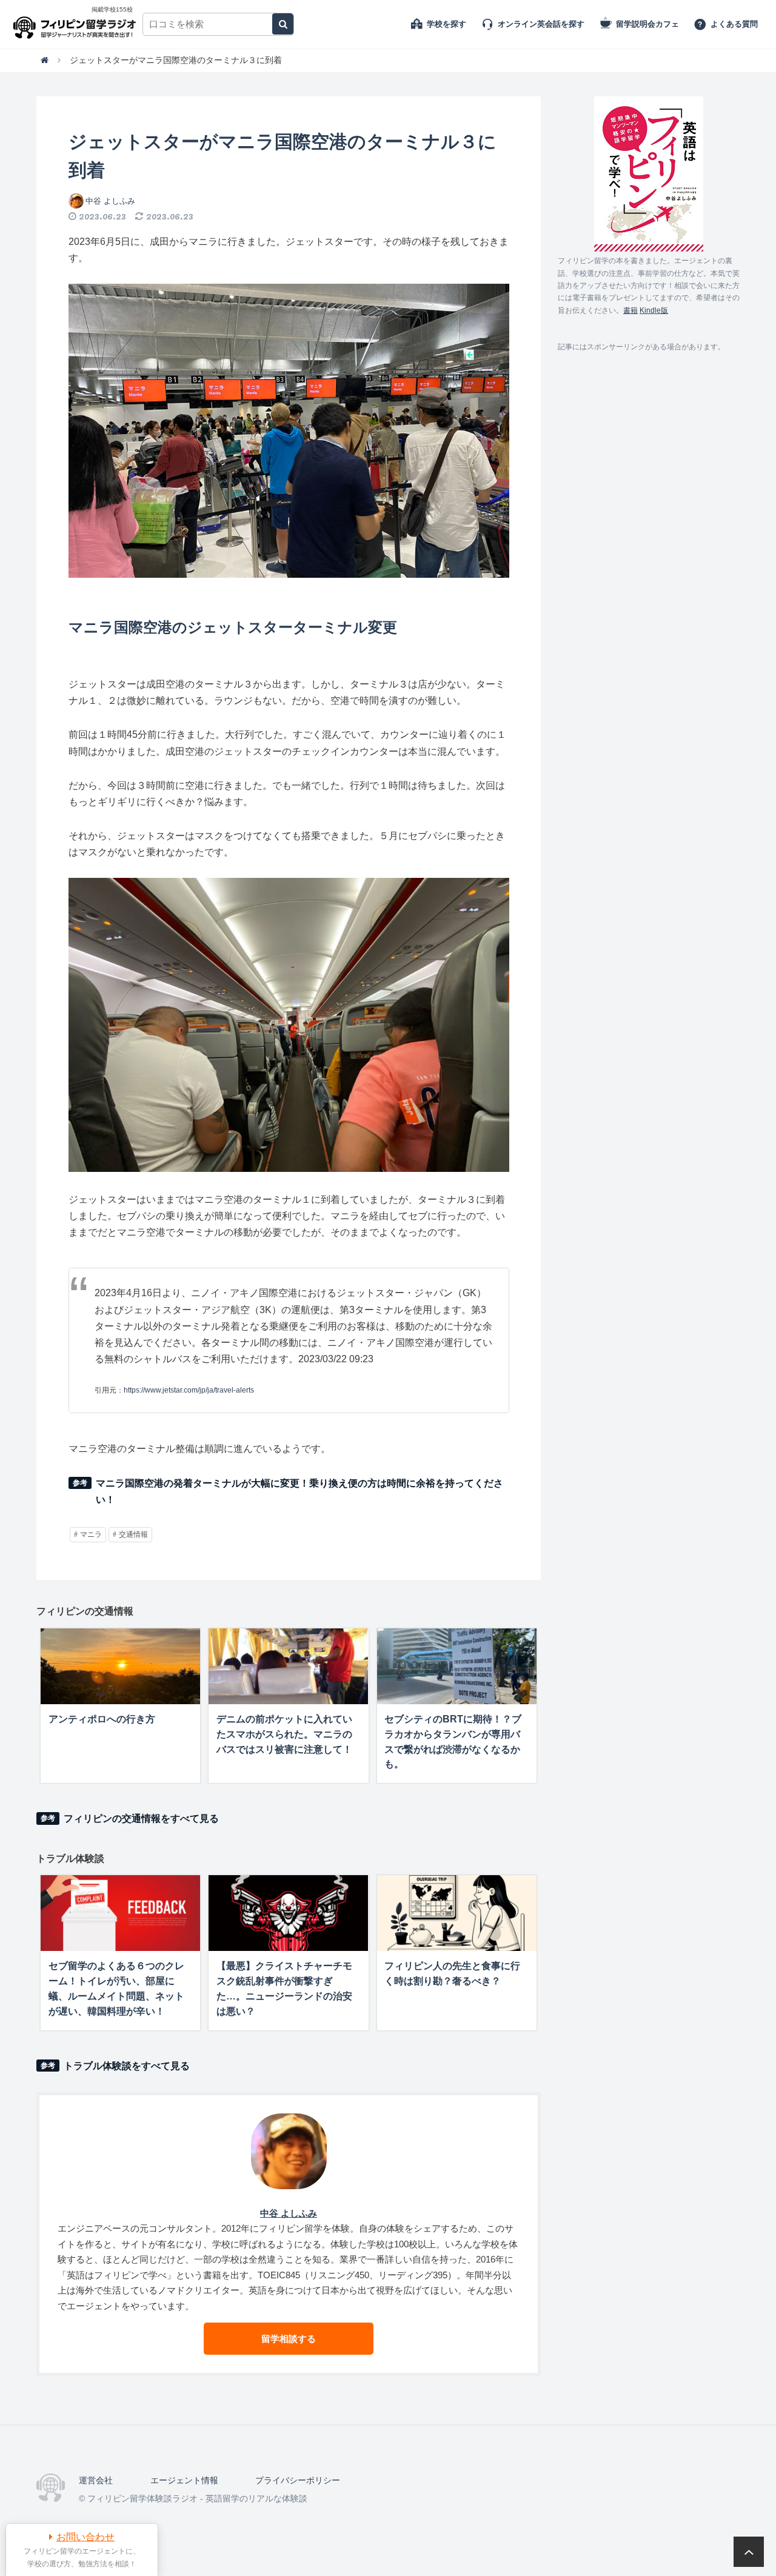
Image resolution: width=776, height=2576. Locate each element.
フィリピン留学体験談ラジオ (77, 24)
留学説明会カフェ (647, 24)
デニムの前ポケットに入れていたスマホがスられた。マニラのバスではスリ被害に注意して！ (284, 1734)
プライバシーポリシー (298, 2480)
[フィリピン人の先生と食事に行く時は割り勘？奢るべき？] (457, 1913)
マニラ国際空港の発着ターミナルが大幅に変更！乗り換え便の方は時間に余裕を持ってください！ (299, 1491)
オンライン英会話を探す (541, 24)
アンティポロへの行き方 (102, 1719)
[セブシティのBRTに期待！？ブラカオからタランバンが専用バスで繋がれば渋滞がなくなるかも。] (457, 1666)
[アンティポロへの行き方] (120, 1666)
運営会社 (96, 2480)
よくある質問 (734, 24)
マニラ (91, 1534)
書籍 (630, 310)
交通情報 (133, 1534)
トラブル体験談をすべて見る (127, 2066)
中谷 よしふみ (110, 201)
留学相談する (289, 2339)
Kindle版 (654, 310)
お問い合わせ (85, 2537)
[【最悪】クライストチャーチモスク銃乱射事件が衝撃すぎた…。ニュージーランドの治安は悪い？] (288, 1913)
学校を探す (447, 24)
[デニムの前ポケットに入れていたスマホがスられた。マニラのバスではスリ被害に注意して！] (288, 1666)
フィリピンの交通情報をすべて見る (141, 1818)
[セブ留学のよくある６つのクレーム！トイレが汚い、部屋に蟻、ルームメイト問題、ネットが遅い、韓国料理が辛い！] (120, 1913)
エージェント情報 (184, 2480)
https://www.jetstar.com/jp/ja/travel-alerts (189, 1390)
